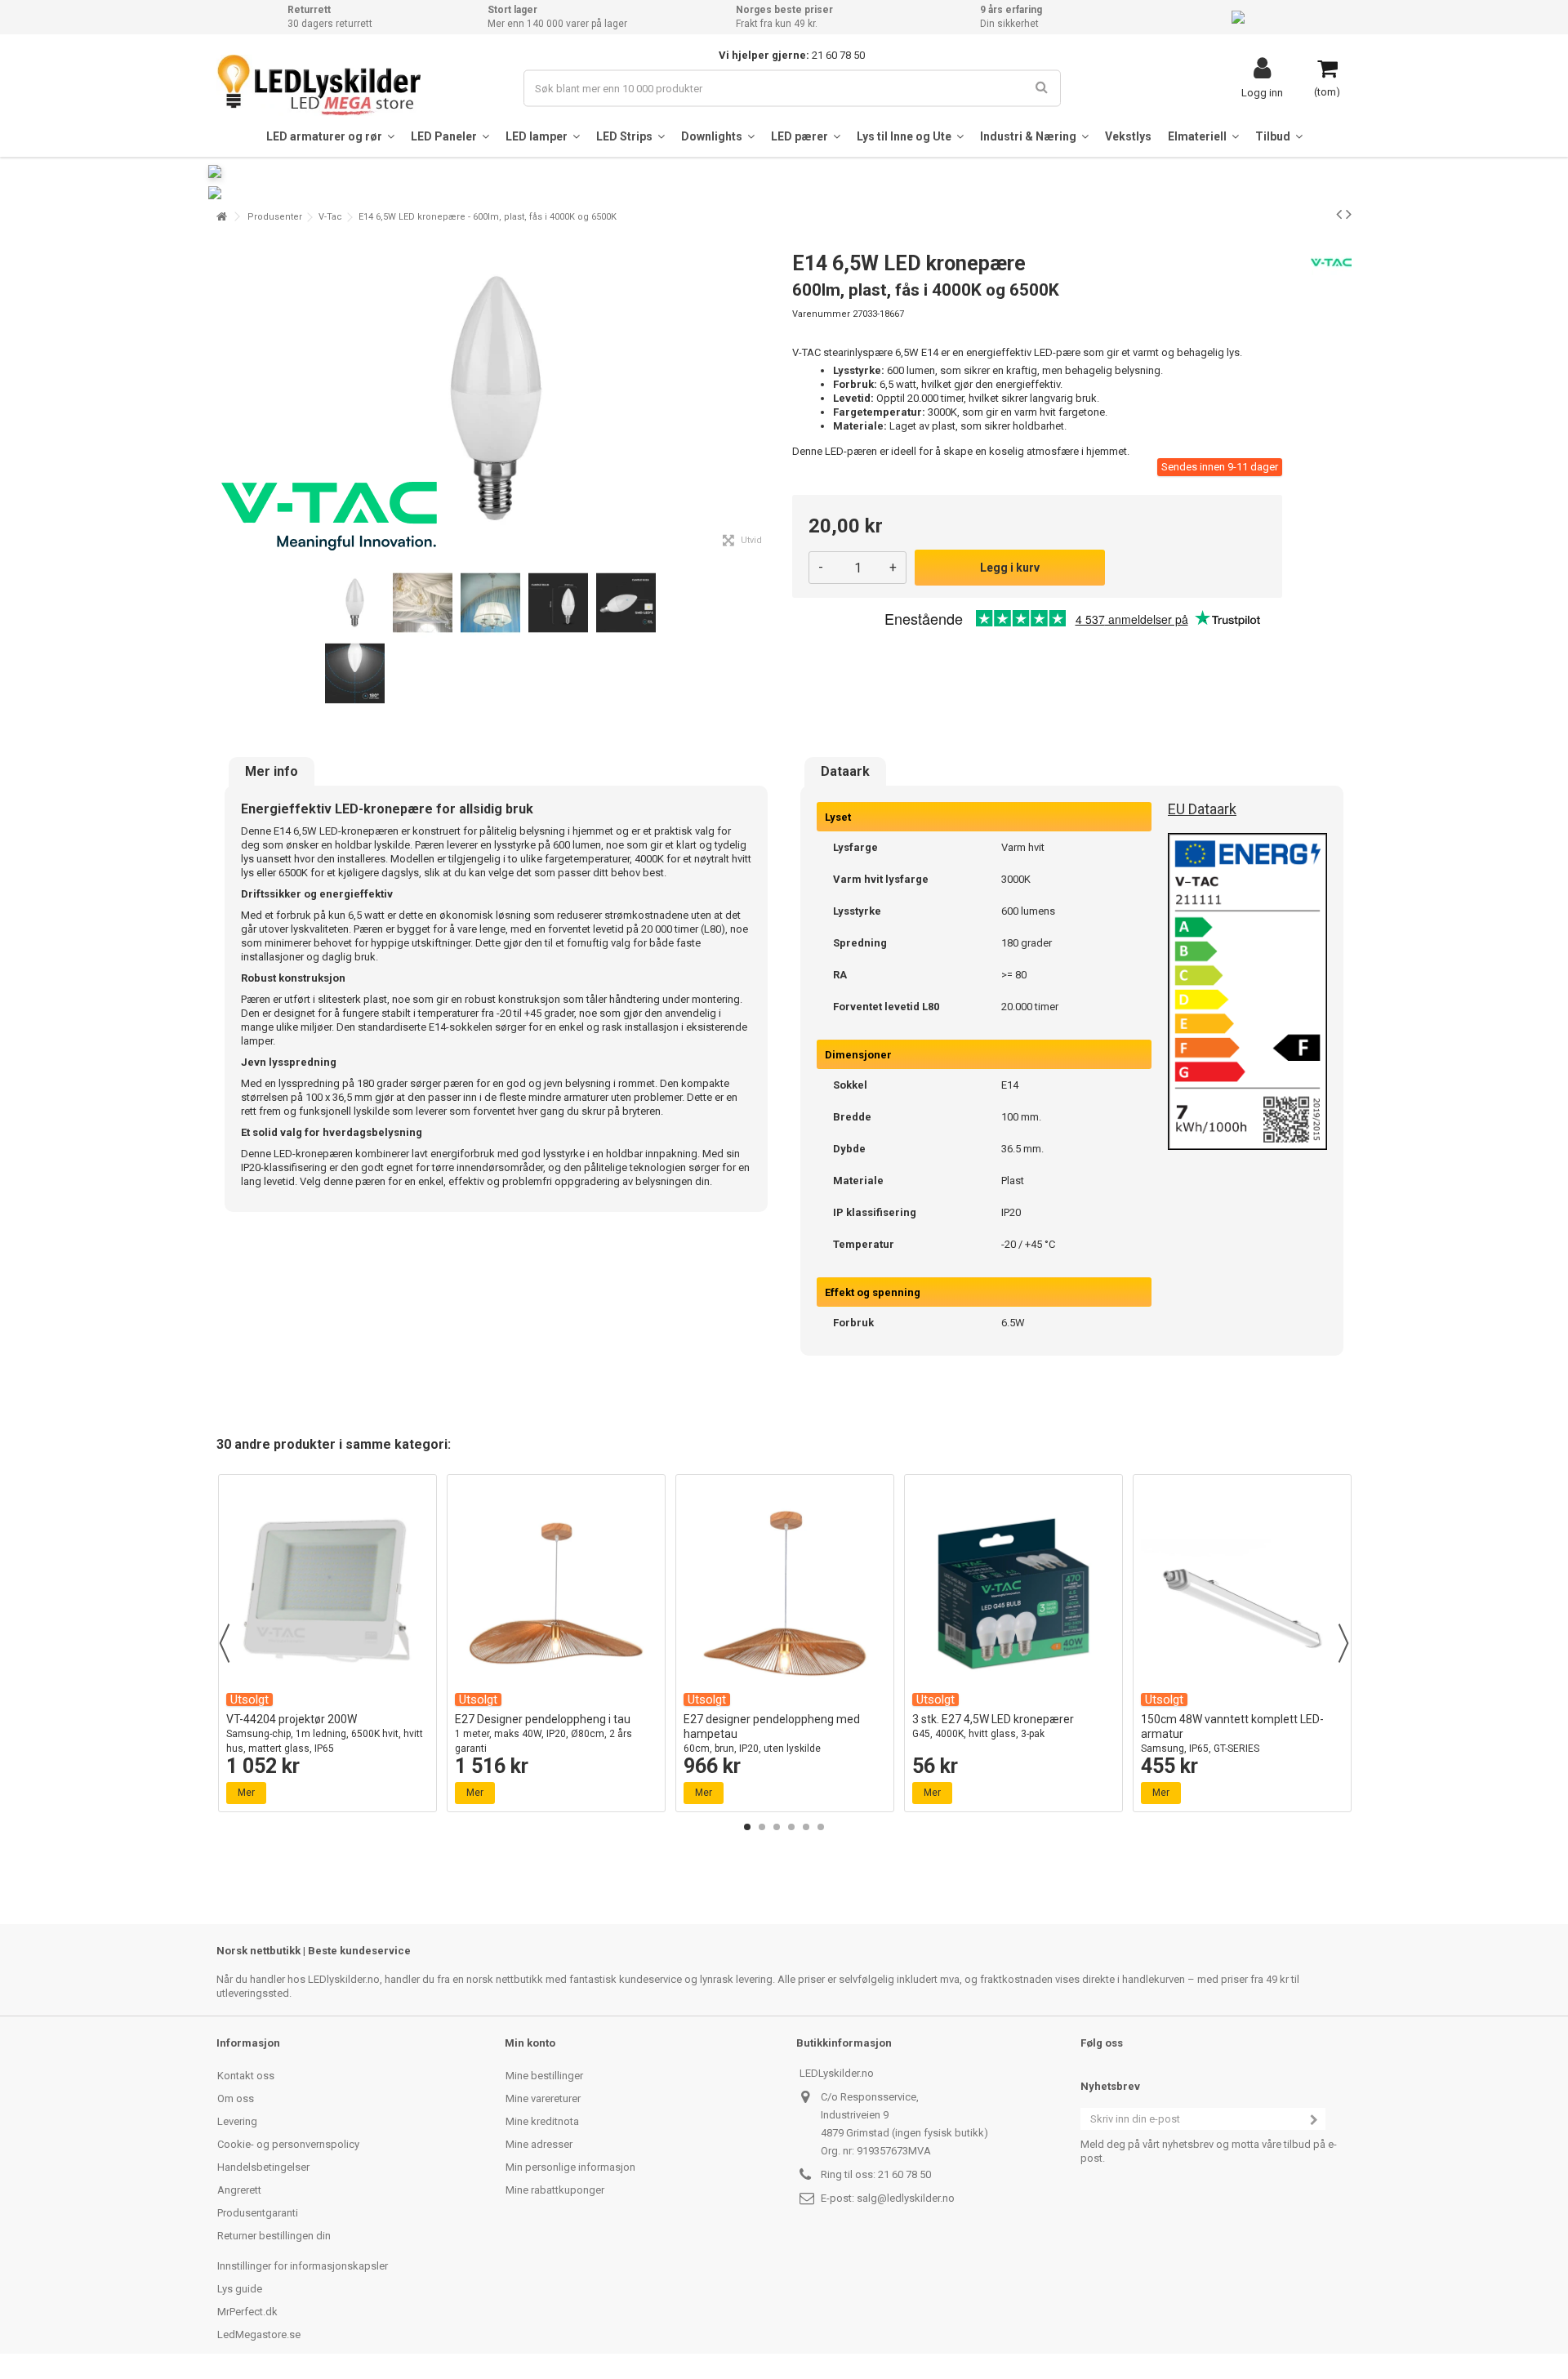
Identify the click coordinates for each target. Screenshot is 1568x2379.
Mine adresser (539, 2144)
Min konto (530, 2043)
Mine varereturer (543, 2098)
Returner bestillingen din (274, 2236)
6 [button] (821, 1827)
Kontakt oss (246, 2076)
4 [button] (791, 1827)
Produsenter (275, 217)
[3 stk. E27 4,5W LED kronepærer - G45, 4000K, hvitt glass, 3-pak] (1013, 1593)
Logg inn (1262, 92)
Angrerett (239, 2190)
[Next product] (1349, 214)
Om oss (236, 2098)
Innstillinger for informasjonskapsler (303, 2266)
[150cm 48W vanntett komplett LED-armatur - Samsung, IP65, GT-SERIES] (1242, 1593)
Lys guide (240, 2289)
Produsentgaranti (258, 2213)
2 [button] (762, 1827)
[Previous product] (1339, 214)
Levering (237, 2121)
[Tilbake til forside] (221, 217)
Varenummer (821, 314)
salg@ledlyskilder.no (906, 2198)
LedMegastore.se (259, 2334)
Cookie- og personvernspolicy (288, 2144)
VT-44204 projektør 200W (325, 1733)
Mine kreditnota (542, 2121)
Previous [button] (225, 1643)
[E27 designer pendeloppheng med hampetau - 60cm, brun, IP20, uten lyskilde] (785, 1593)
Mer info (272, 772)
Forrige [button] (225, 399)
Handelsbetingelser (263, 2167)
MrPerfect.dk (247, 2312)
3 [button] (777, 1827)
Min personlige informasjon (570, 2167)
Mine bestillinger (544, 2076)
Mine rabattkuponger (555, 2190)
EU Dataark (1202, 809)
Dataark (845, 772)
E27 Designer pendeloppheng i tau (543, 1733)
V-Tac (330, 217)
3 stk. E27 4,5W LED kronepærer (993, 1726)
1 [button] (747, 1827)
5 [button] (806, 1827)
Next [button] (1343, 1643)
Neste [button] (767, 399)
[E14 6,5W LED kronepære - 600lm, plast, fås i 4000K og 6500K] (355, 603)
